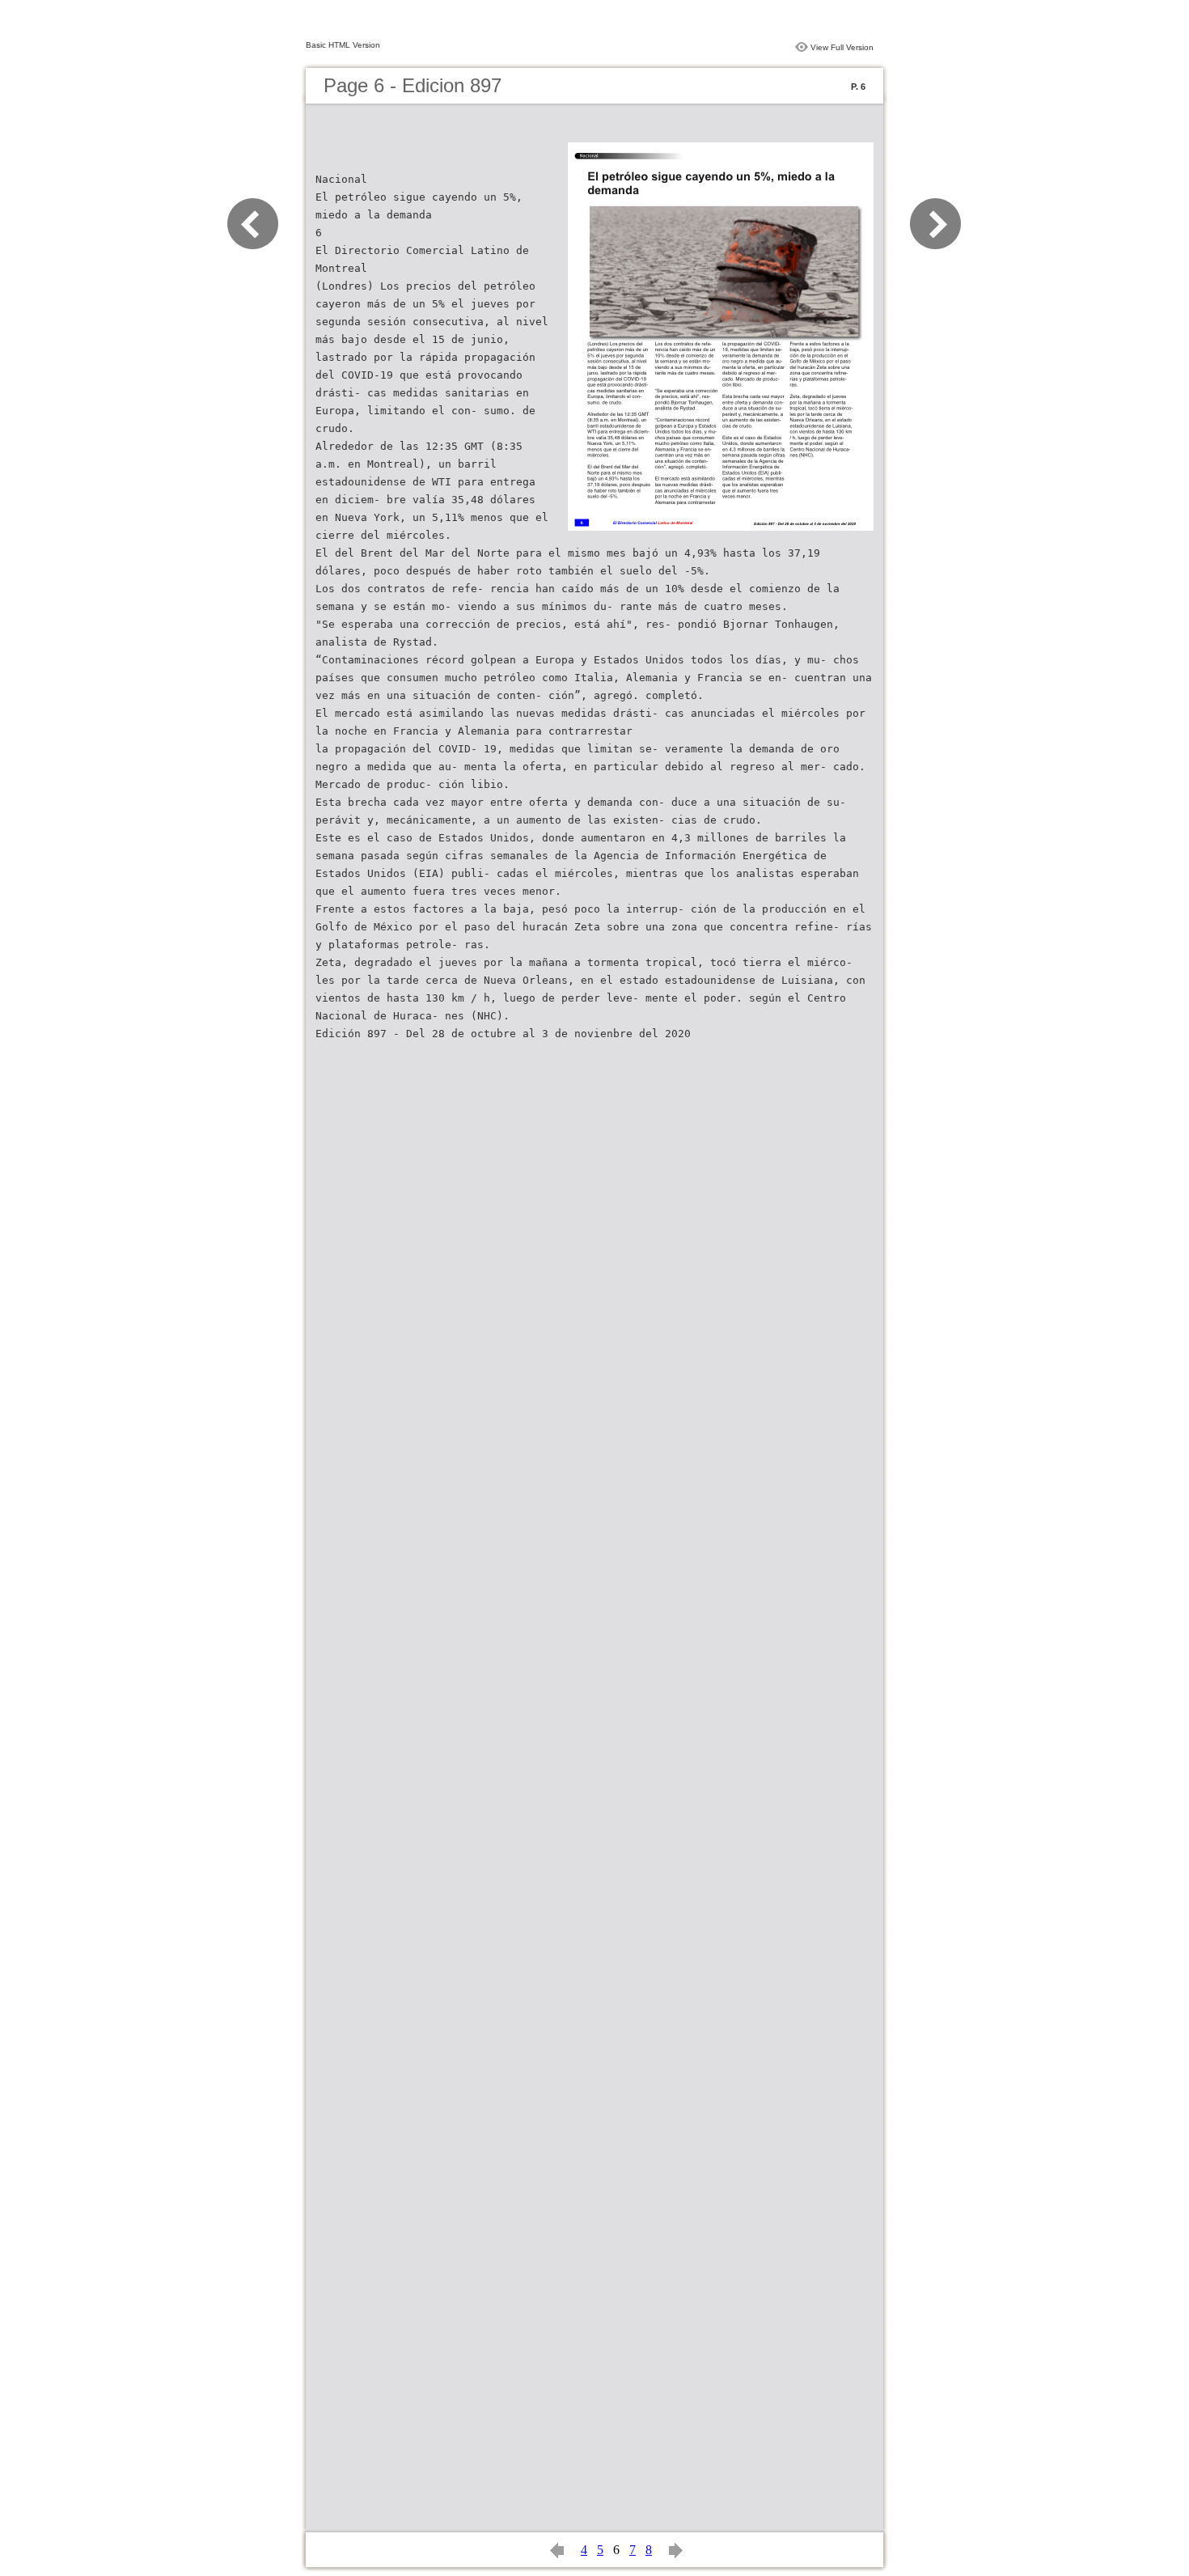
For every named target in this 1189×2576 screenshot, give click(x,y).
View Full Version (842, 47)
